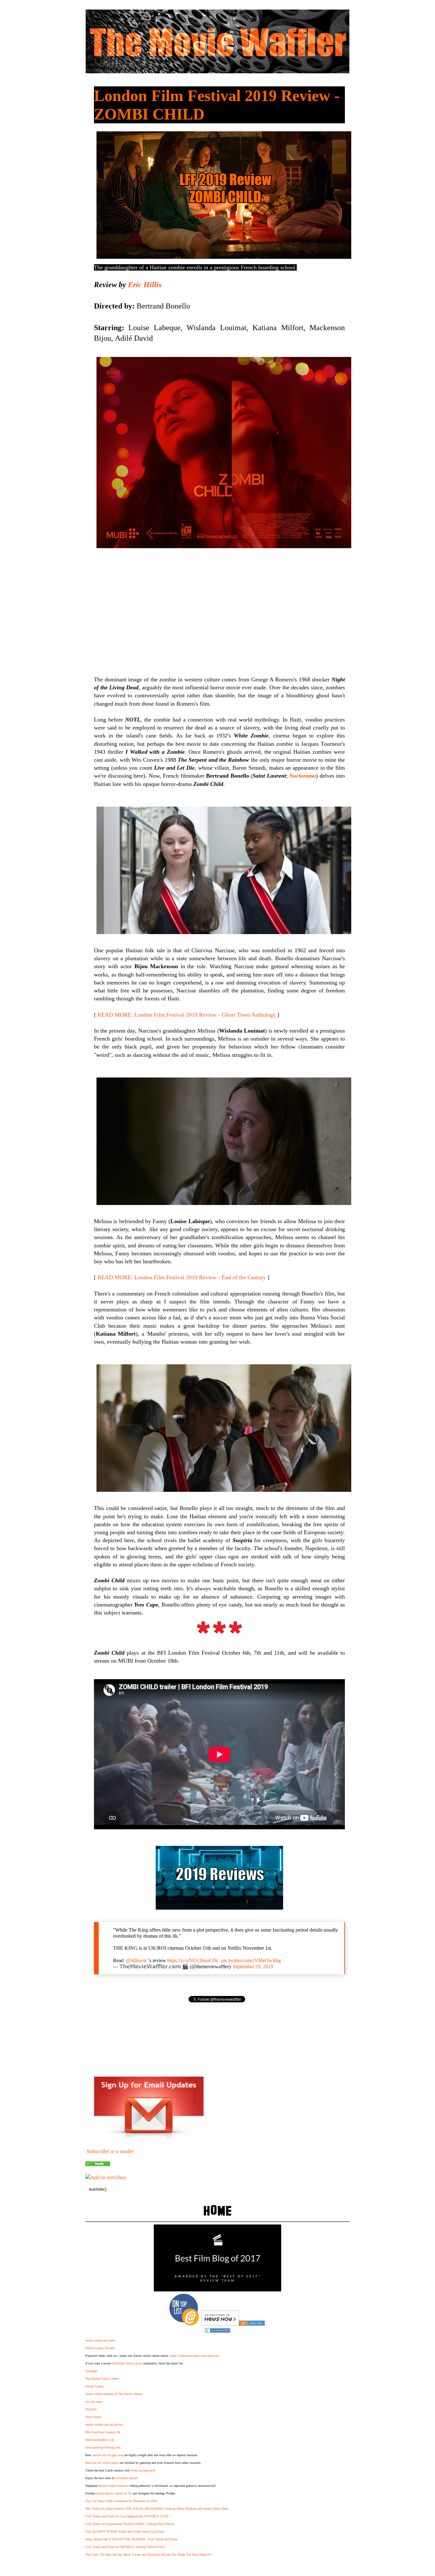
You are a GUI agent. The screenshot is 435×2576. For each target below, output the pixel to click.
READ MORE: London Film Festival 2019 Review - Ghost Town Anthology (187, 1015)
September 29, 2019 (253, 1966)
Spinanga (91, 2371)
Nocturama (303, 776)
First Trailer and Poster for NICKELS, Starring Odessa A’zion (125, 2547)
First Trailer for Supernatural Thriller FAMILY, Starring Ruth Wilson (130, 2524)
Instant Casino (95, 2386)
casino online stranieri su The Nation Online (114, 2394)
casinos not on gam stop (108, 2455)
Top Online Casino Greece (102, 2379)
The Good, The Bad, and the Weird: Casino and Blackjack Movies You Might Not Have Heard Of (148, 2554)
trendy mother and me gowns (104, 2424)
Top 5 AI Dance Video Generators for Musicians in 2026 (121, 2501)
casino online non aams (100, 2340)
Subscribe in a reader (110, 2151)
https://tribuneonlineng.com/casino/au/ (195, 2356)
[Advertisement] (219, 605)
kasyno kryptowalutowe (114, 2486)
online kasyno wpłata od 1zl (114, 2493)
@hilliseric (137, 1960)
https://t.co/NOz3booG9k (193, 1960)
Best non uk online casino (102, 2463)
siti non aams (94, 2402)
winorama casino (126, 2478)
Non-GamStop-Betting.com (103, 2447)
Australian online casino (127, 2363)
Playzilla (91, 2409)
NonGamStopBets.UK (100, 2440)
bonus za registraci (142, 2470)
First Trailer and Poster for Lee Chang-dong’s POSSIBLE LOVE (127, 2516)
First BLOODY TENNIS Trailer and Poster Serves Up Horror (125, 2532)
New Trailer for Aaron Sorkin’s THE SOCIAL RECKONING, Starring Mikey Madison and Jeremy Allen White (157, 2509)
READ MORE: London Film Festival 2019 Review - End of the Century (182, 1277)
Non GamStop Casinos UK (103, 2432)
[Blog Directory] (252, 2324)
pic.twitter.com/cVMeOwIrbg (251, 1960)
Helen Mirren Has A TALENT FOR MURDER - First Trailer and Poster (132, 2539)
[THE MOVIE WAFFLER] (98, 2164)
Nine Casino (93, 2417)
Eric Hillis (145, 285)
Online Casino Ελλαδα (100, 2348)
